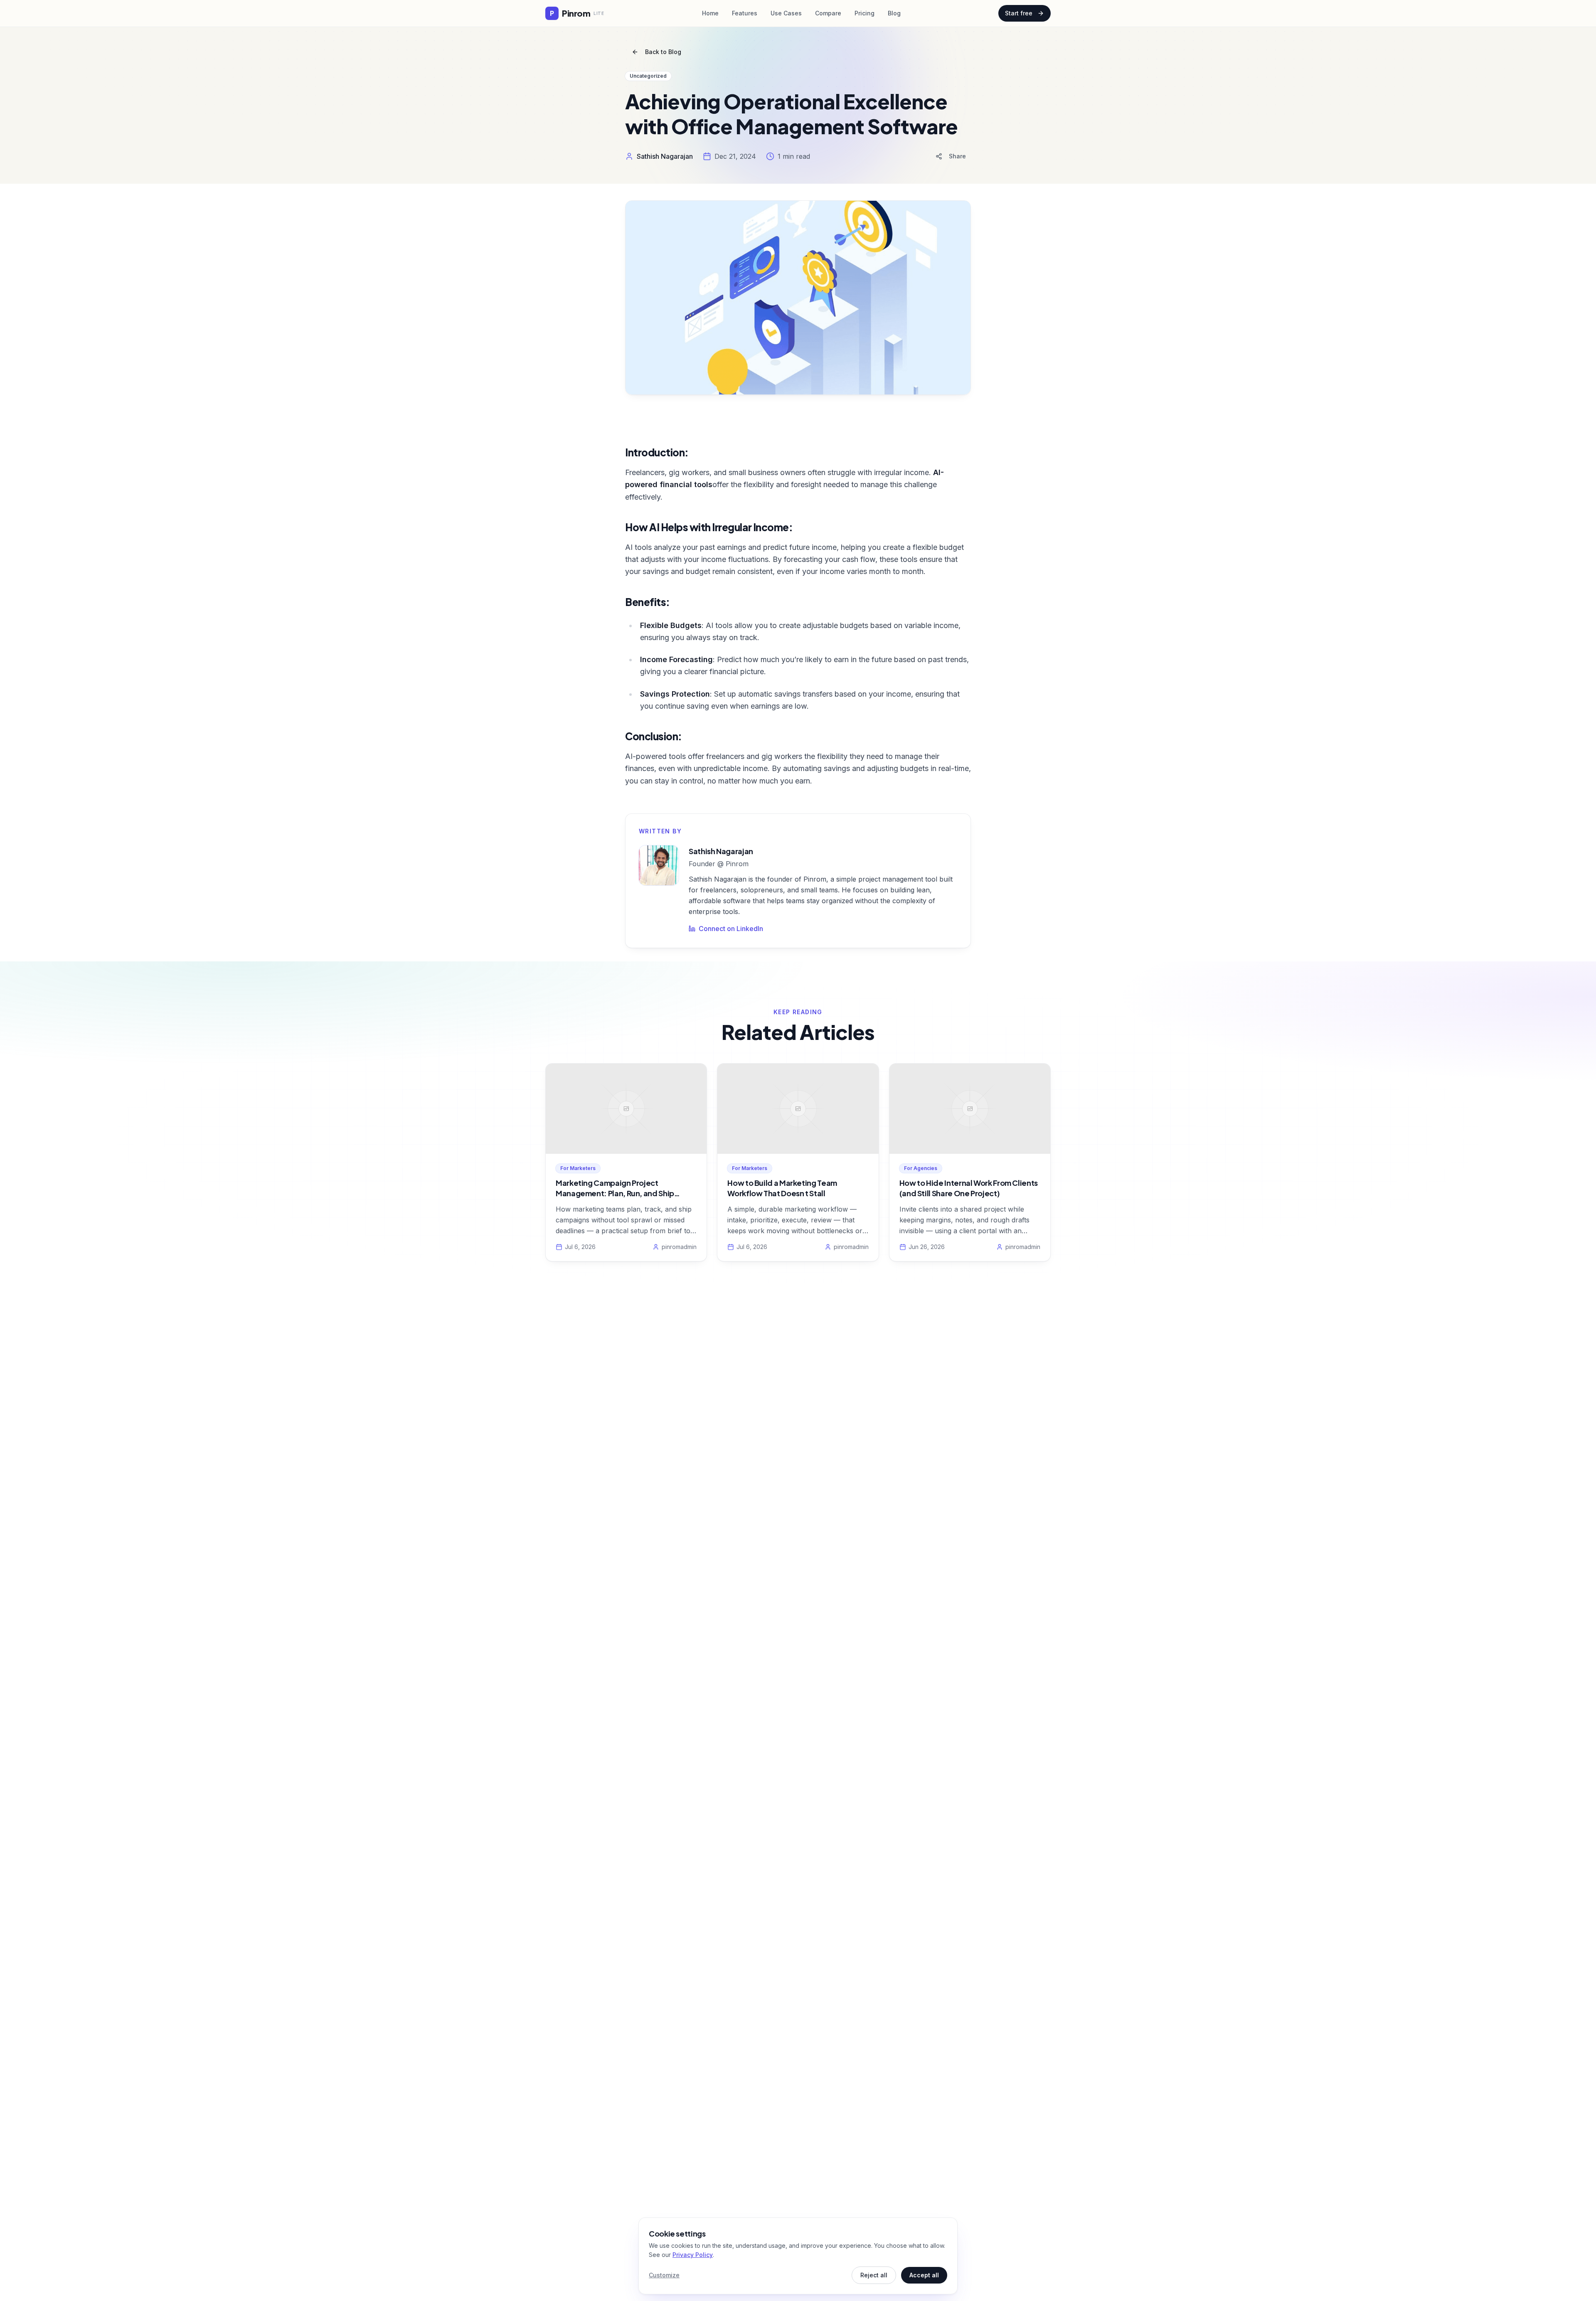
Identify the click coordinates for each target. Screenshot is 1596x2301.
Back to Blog (663, 52)
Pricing (864, 13)
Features (745, 13)
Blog (894, 13)
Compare (828, 13)
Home (710, 13)
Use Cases (786, 13)
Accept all (924, 2275)
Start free (1019, 13)
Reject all (874, 2275)
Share (957, 156)
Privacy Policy (693, 2255)
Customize (664, 2275)
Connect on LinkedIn (731, 929)
